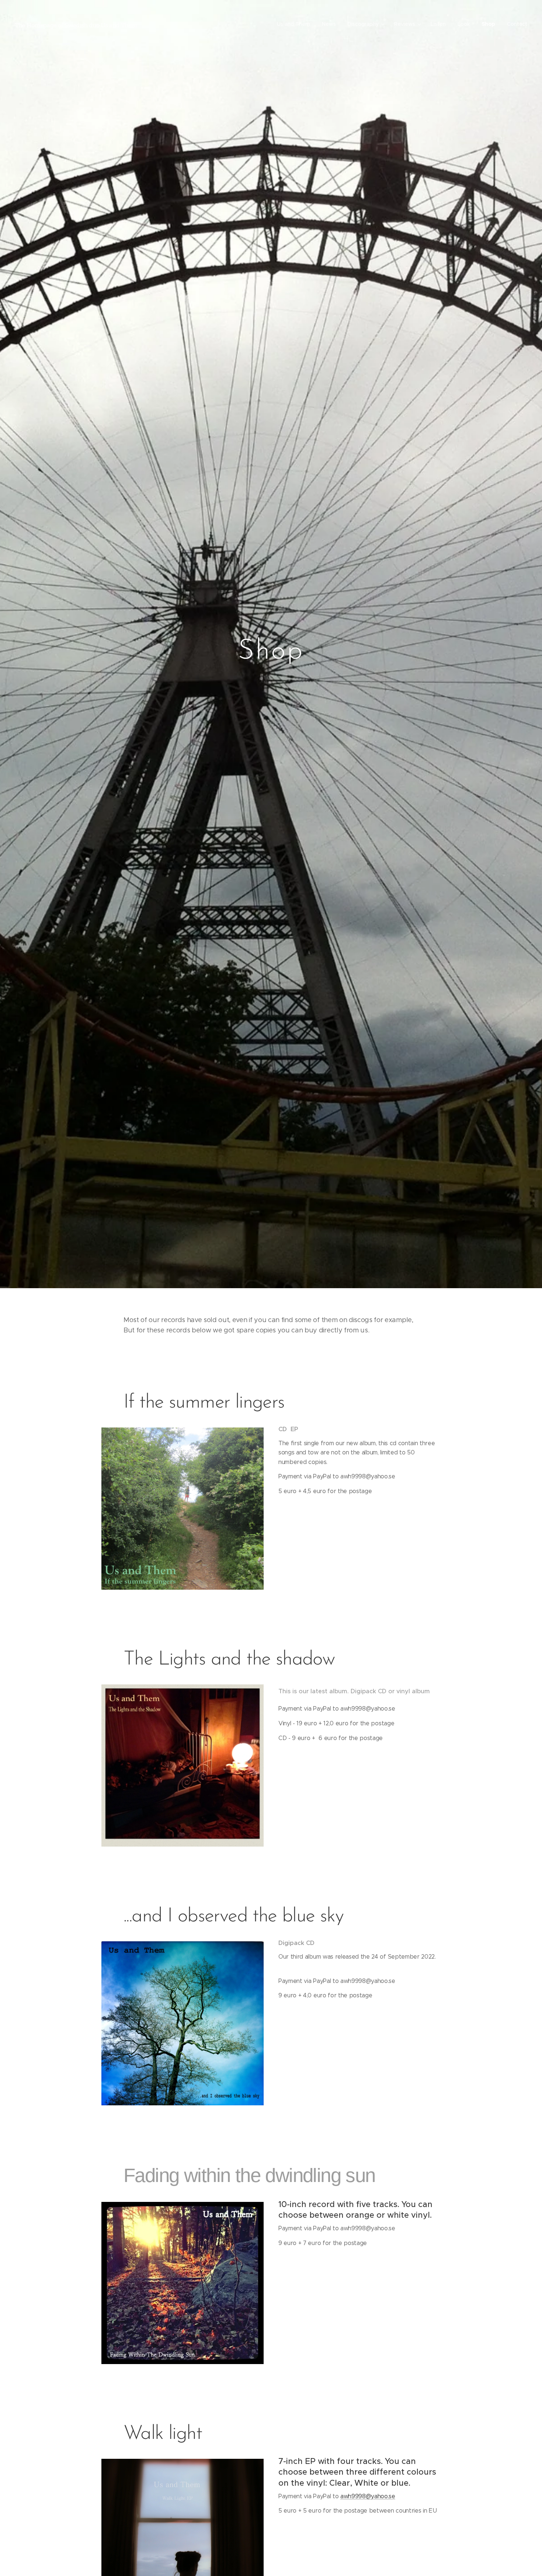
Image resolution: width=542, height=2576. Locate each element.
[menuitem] (296, 24)
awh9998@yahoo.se (368, 2496)
